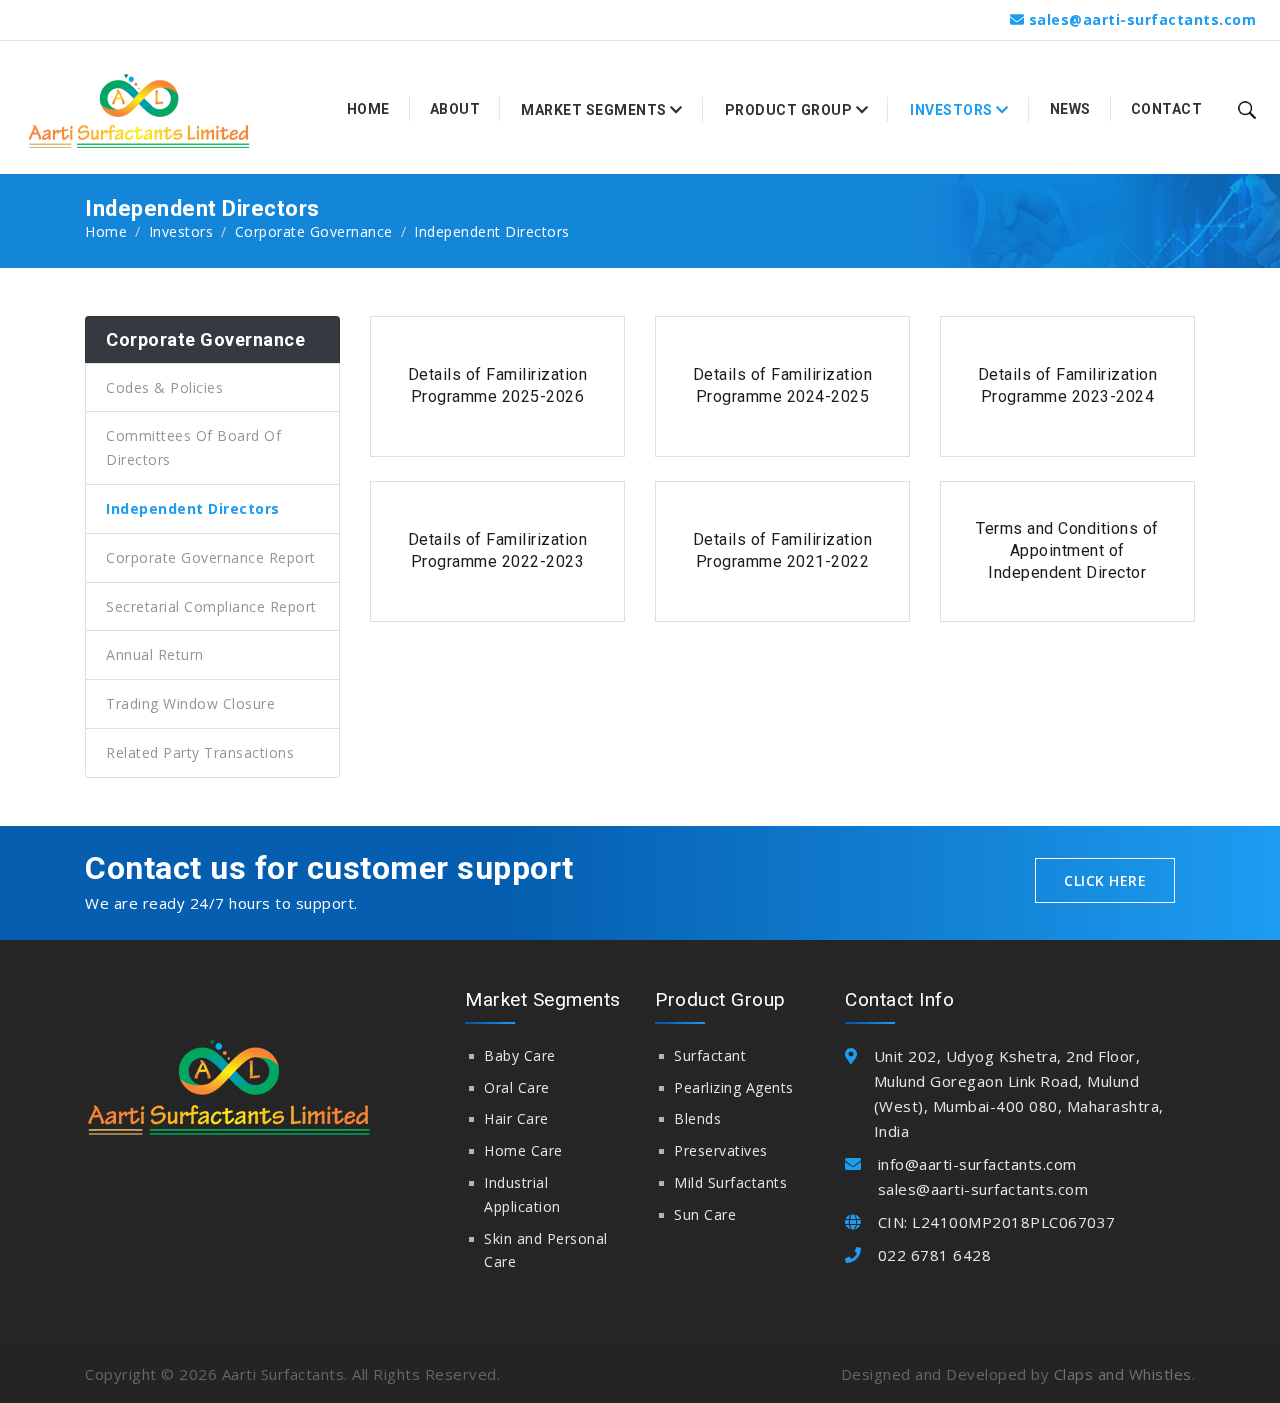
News (1070, 109)
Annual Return (155, 654)
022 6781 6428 (935, 1255)
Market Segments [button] (595, 110)
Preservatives (721, 1150)
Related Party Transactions (200, 752)
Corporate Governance (314, 231)
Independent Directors (193, 508)
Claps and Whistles (1123, 1374)
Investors (181, 231)
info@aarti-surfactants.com (977, 1164)
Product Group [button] (790, 110)
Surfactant (710, 1055)
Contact (1167, 109)
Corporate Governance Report (211, 557)
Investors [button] (953, 110)
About (455, 109)
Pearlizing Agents (734, 1087)
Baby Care (520, 1055)
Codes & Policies (164, 387)
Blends (697, 1118)
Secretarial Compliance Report (211, 606)
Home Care (523, 1150)
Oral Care (517, 1087)
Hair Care (516, 1118)
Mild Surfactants (730, 1182)
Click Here (1105, 880)
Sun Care (705, 1214)
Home (368, 109)
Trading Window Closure (190, 703)
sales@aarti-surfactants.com (1143, 19)
